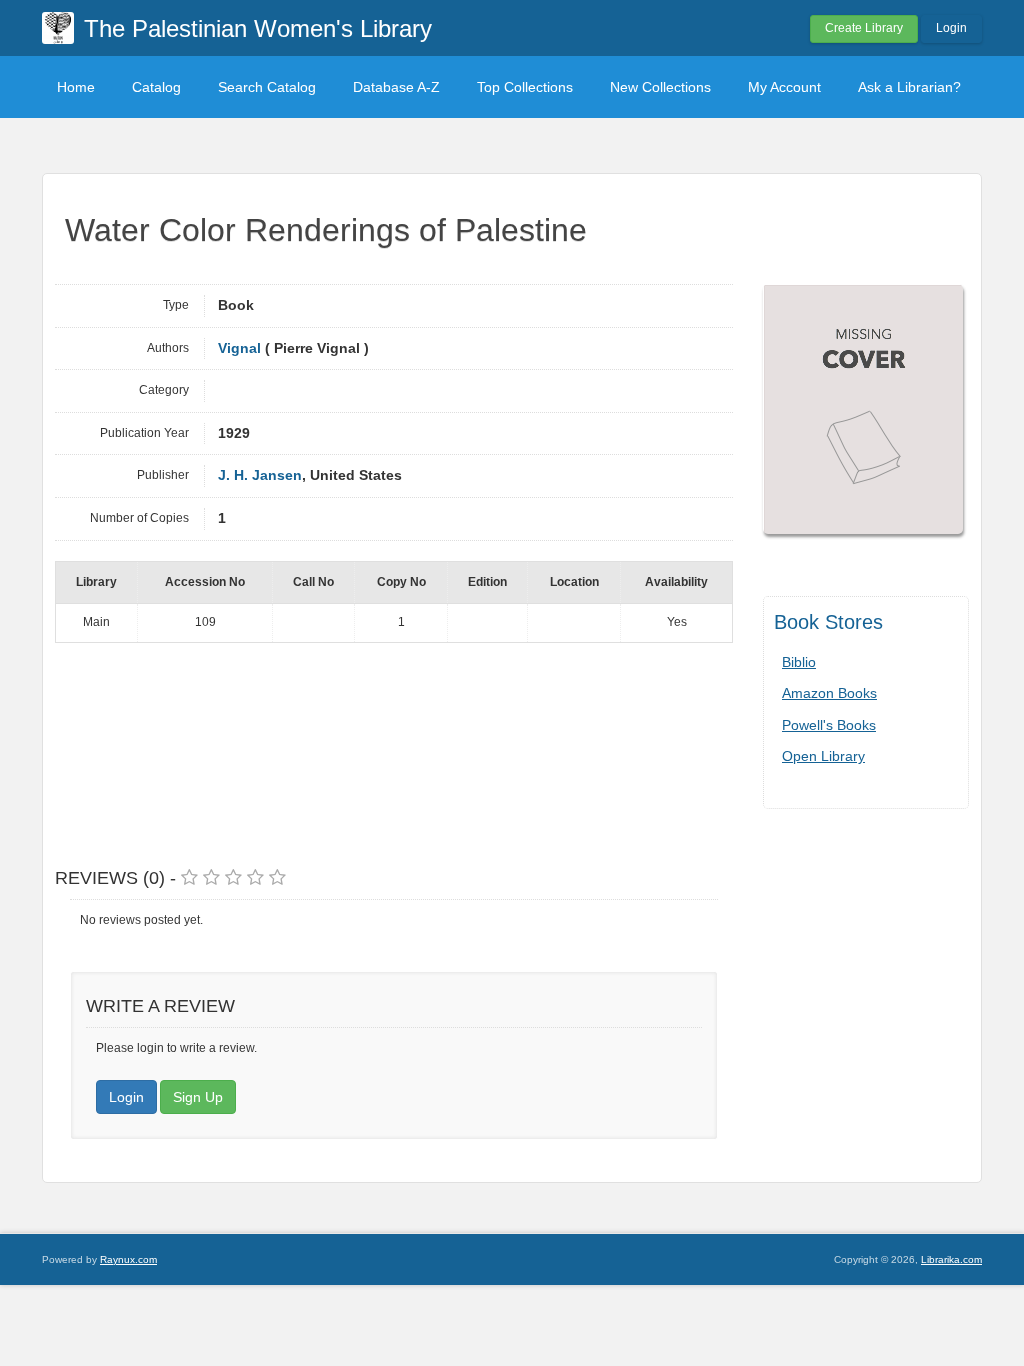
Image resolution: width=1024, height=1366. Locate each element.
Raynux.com (128, 1259)
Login (951, 28)
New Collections (660, 87)
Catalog (156, 87)
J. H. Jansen (260, 475)
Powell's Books (829, 725)
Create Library (864, 28)
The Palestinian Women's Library (258, 28)
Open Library (823, 756)
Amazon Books (829, 693)
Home (76, 87)
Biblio (799, 662)
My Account (784, 87)
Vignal (239, 348)
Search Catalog (267, 87)
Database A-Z (396, 87)
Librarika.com (951, 1259)
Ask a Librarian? (909, 87)
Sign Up (198, 1097)
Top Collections (525, 87)
